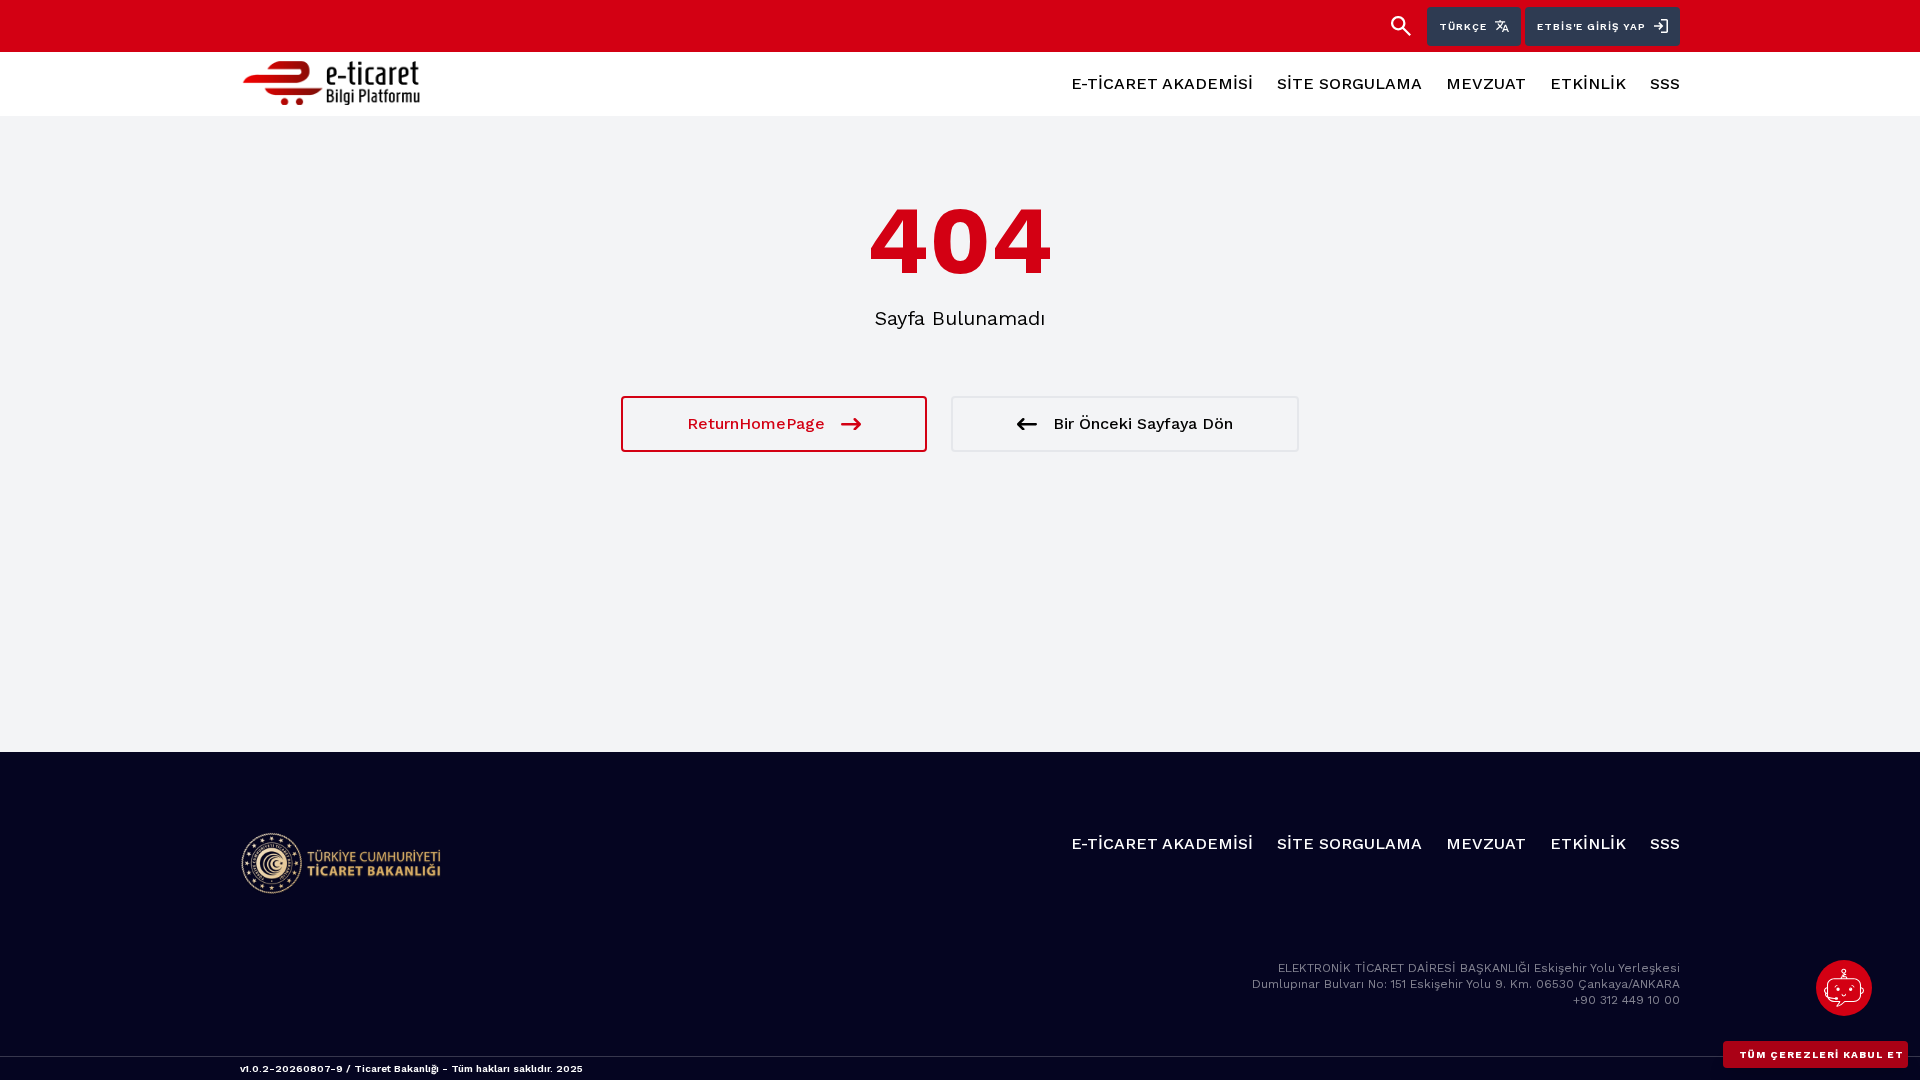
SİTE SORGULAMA (1349, 83)
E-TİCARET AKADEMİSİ (1162, 83)
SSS (1665, 83)
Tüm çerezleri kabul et (1821, 1054)
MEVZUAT (1486, 83)
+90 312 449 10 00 (1626, 1000)
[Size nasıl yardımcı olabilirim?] (1844, 988)
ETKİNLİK (1588, 83)
